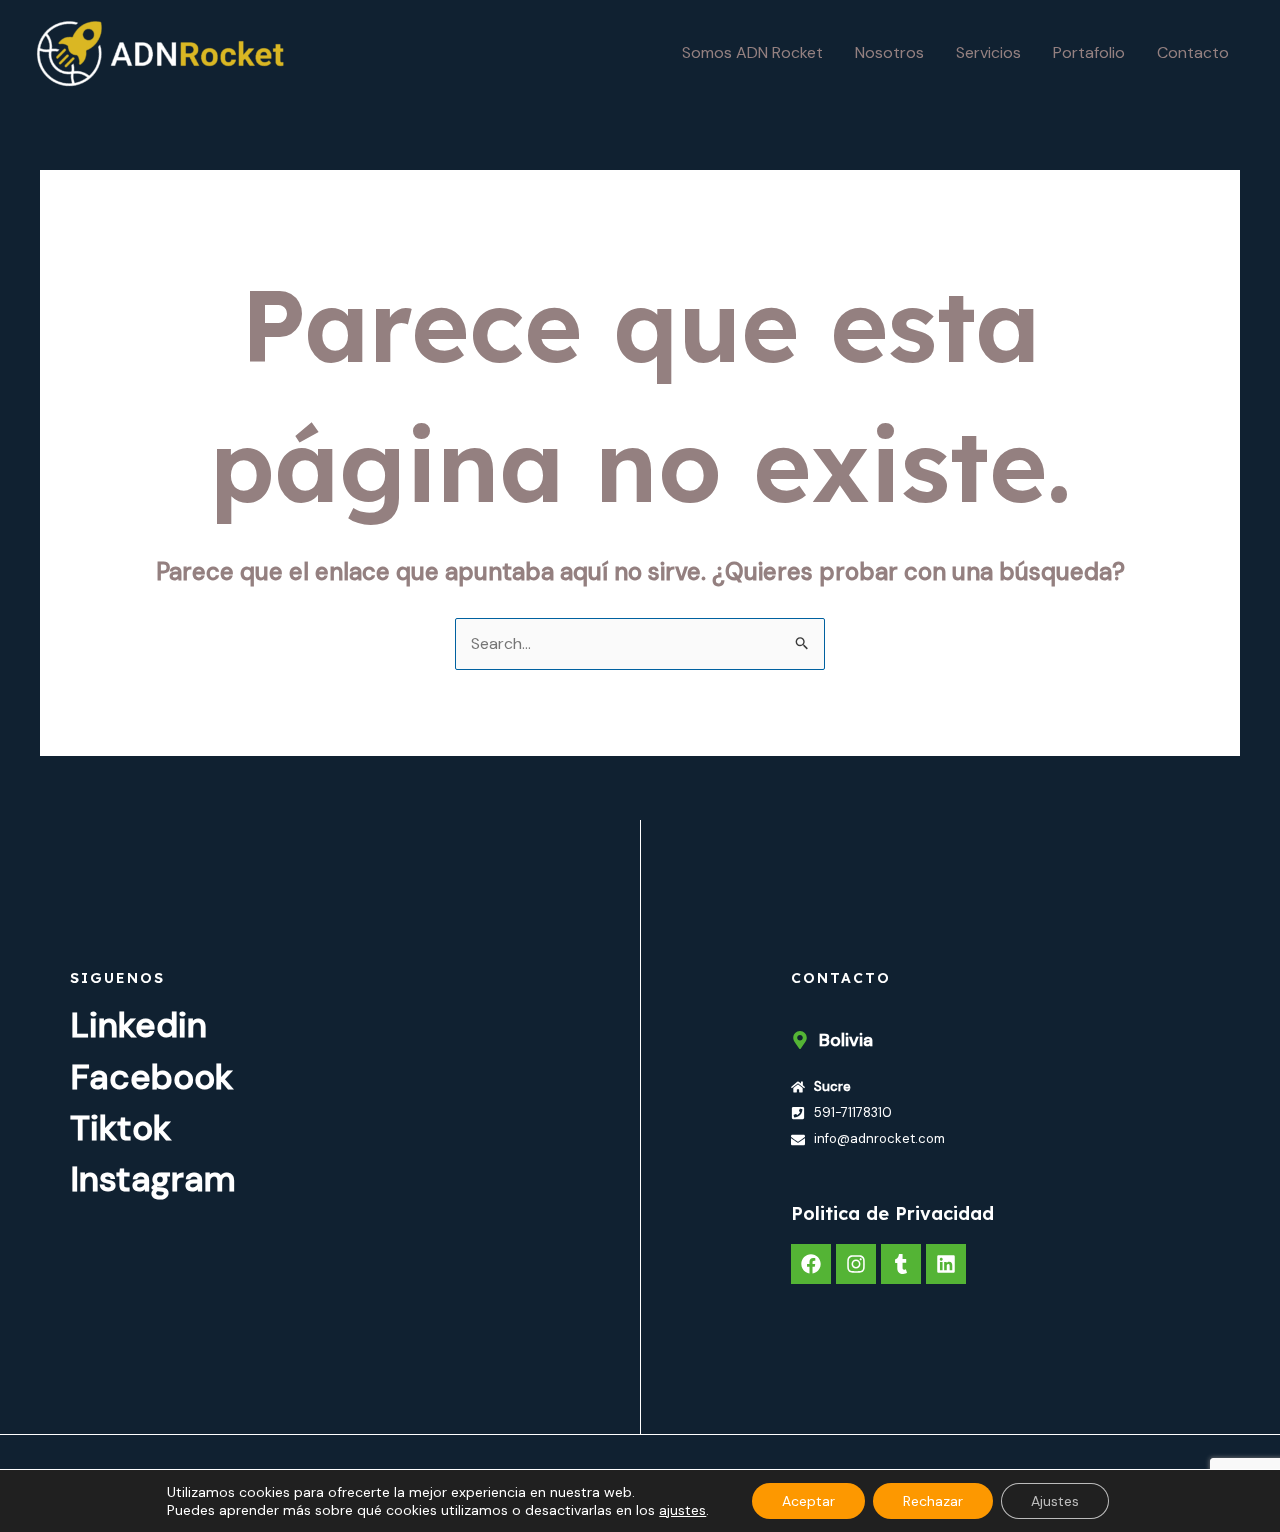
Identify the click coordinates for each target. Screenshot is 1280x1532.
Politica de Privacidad (892, 1213)
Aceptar (808, 1501)
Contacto (1193, 52)
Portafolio (1089, 52)
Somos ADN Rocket (752, 52)
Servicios (988, 52)
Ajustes (1055, 1501)
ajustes (682, 1510)
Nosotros (889, 52)
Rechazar (933, 1501)
